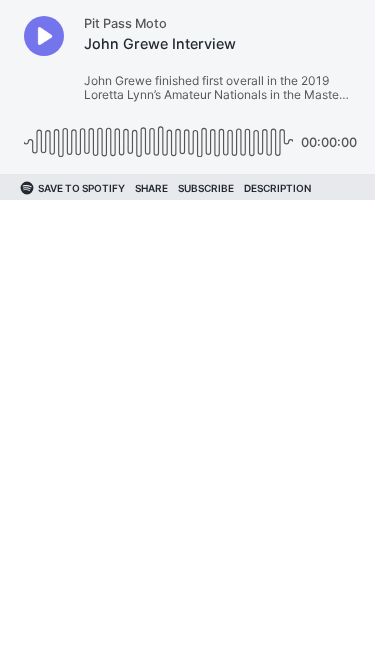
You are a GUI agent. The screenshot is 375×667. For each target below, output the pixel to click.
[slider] (158, 134)
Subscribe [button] (206, 188)
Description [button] (277, 188)
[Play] (44, 36)
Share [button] (151, 188)
